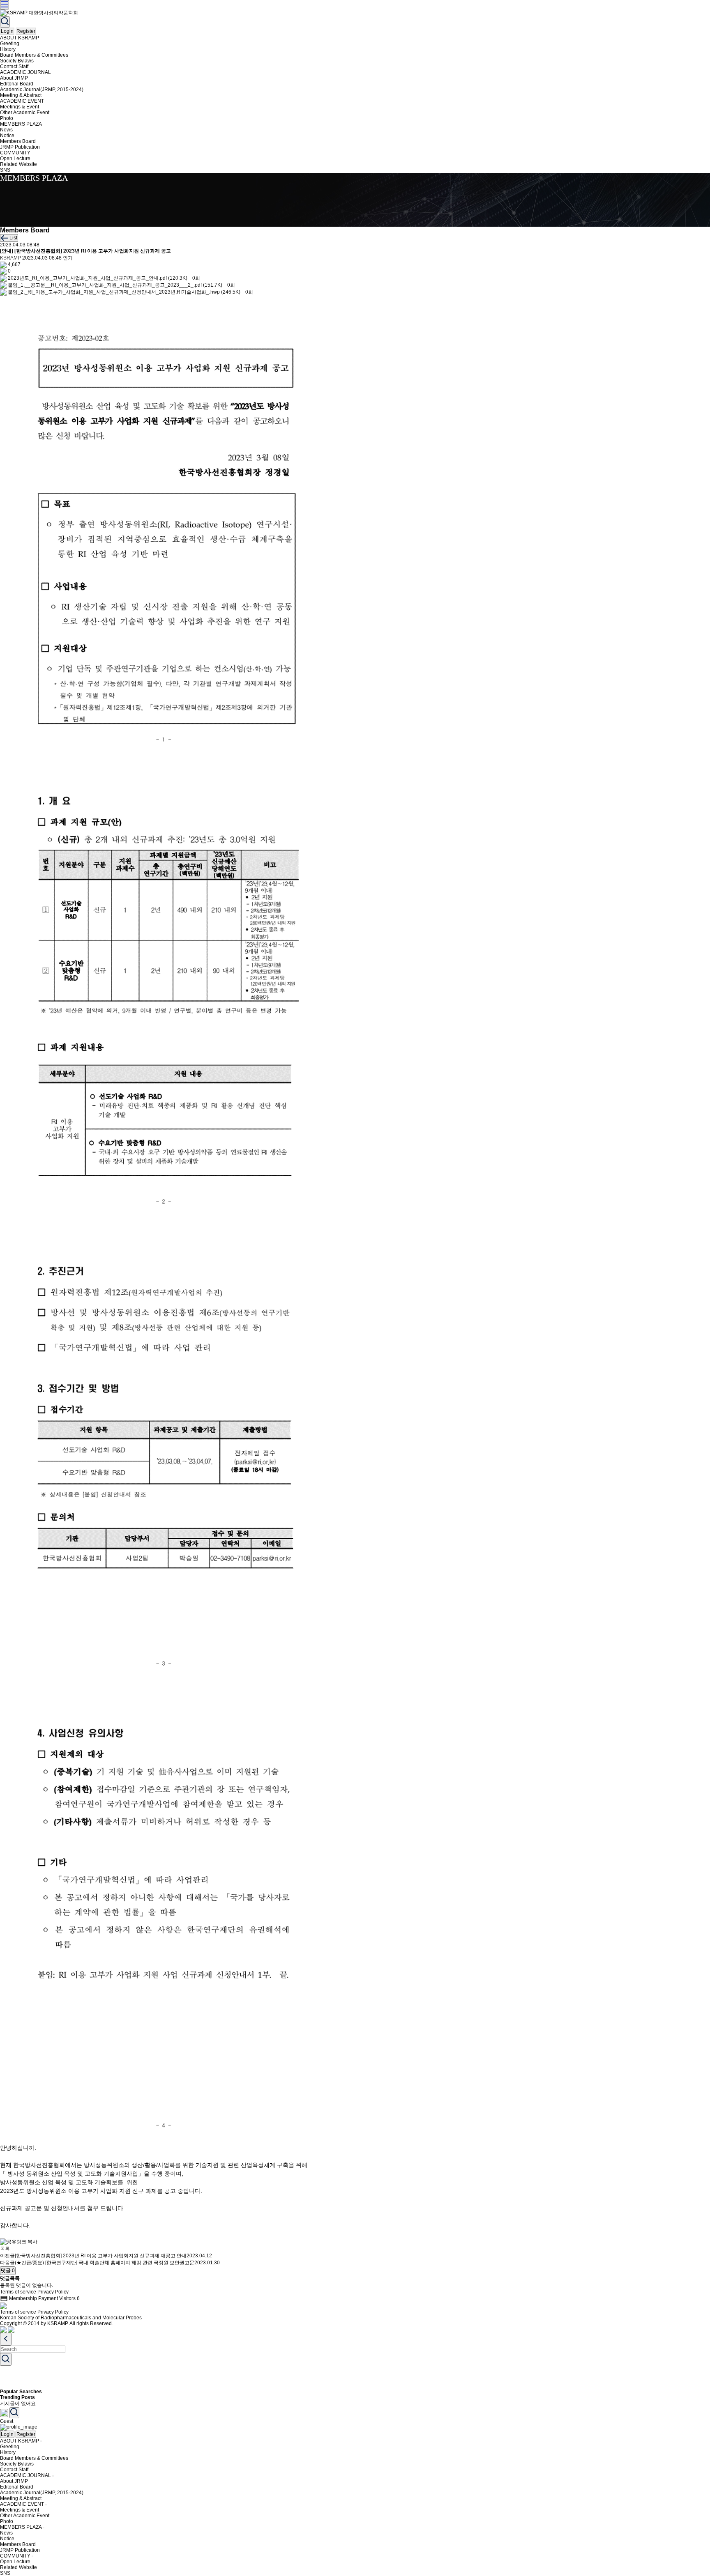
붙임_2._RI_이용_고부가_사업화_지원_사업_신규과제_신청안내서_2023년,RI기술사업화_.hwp (114, 292)
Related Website (18, 164)
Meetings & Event (20, 107)
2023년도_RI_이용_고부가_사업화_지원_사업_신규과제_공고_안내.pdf (87, 278)
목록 (5, 2249)
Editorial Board (17, 84)
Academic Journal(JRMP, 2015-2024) (42, 90)
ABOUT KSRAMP (20, 38)
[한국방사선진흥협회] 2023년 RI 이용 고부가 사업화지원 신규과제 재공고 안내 (101, 2256)
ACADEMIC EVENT (22, 101)
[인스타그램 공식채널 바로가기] (3, 2329)
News (6, 130)
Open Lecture (15, 159)
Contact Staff (14, 67)
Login (7, 31)
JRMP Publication (20, 147)
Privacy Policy (53, 2292)
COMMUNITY (15, 153)
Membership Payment (29, 2298)
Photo (7, 118)
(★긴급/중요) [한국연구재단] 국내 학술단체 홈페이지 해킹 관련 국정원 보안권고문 (105, 2263)
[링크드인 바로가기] (11, 2329)
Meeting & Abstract (21, 95)
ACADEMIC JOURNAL (25, 72)
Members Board (18, 141)
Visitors (69, 2298)
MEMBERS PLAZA (21, 124)
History (8, 49)
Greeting (10, 44)
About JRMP (14, 78)
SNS (5, 170)
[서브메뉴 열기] (41, 2441)
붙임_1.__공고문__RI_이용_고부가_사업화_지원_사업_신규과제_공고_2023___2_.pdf (105, 285)
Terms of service (18, 2292)
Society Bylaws (17, 61)
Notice (7, 136)
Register (26, 31)
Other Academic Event (25, 113)
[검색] (5, 22)
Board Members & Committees (34, 55)
